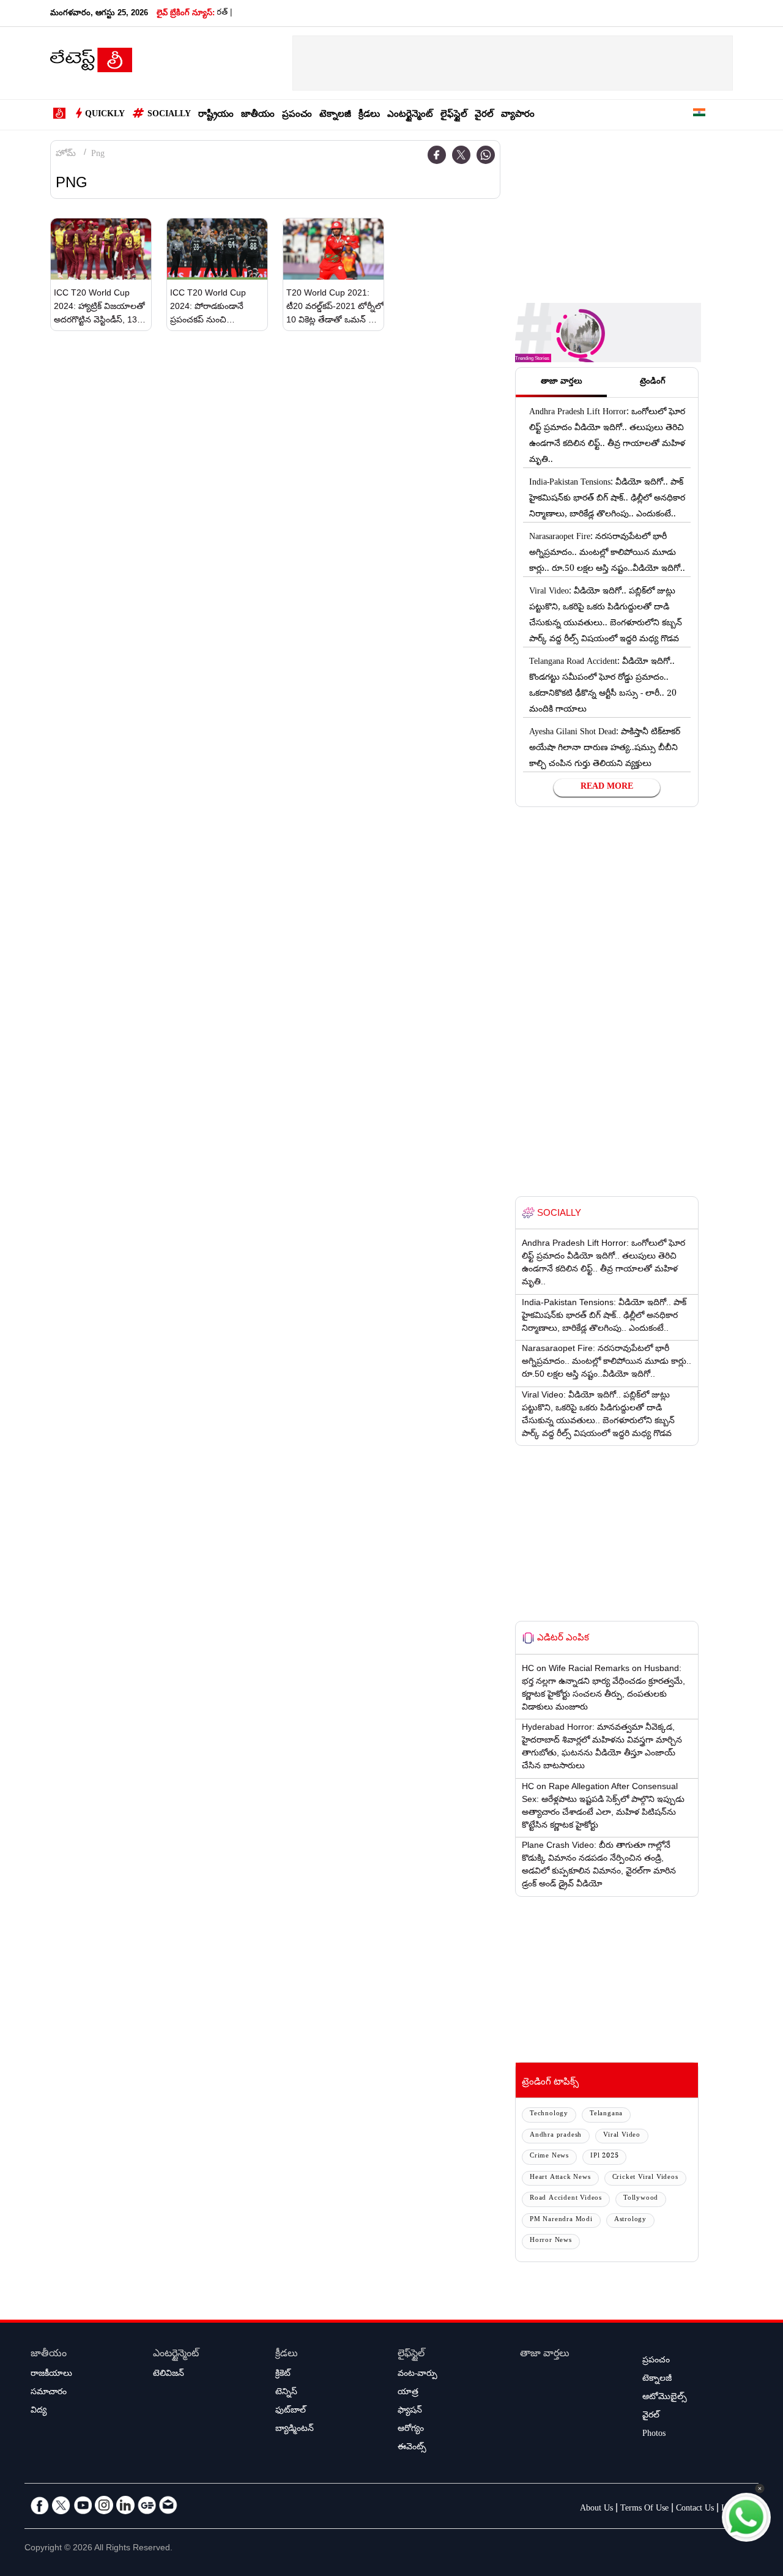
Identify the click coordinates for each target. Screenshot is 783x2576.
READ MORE (607, 787)
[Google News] (147, 2505)
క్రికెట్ (283, 2375)
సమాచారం (49, 2393)
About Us (596, 2509)
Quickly (105, 115)
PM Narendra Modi (561, 2220)
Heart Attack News (560, 2178)
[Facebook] (437, 155)
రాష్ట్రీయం (216, 115)
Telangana (606, 2114)
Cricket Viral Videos (645, 2178)
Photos (654, 2435)
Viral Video (622, 2136)
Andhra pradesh (556, 2136)
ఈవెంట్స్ (412, 2448)
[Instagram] (104, 2505)
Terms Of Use (644, 2509)
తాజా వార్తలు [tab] (562, 382)
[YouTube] (83, 2505)
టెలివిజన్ (169, 2375)
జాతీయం (258, 115)
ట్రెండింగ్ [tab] (653, 382)
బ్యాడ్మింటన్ (295, 2430)
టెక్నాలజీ (335, 115)
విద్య (39, 2411)
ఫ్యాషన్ (410, 2411)
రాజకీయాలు (51, 2375)
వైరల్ (484, 115)
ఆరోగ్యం (411, 2430)
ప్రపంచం (297, 115)
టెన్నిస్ (286, 2393)
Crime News (549, 2157)
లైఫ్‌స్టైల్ (454, 115)
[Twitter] (461, 155)
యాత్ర (408, 2393)
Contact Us (695, 2509)
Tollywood (641, 2199)
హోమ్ (66, 155)
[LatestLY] (91, 64)
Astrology (630, 2220)
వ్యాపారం (518, 115)
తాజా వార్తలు (545, 2355)
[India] (699, 115)
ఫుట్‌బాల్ (291, 2411)
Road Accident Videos (566, 2199)
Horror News (551, 2241)
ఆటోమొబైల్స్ (665, 2398)
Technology (549, 2114)
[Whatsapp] (486, 155)
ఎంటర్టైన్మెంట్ (410, 115)
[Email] (168, 2505)
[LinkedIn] (125, 2505)
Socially (169, 115)
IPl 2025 (604, 2157)
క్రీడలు (369, 115)
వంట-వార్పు (417, 2375)
